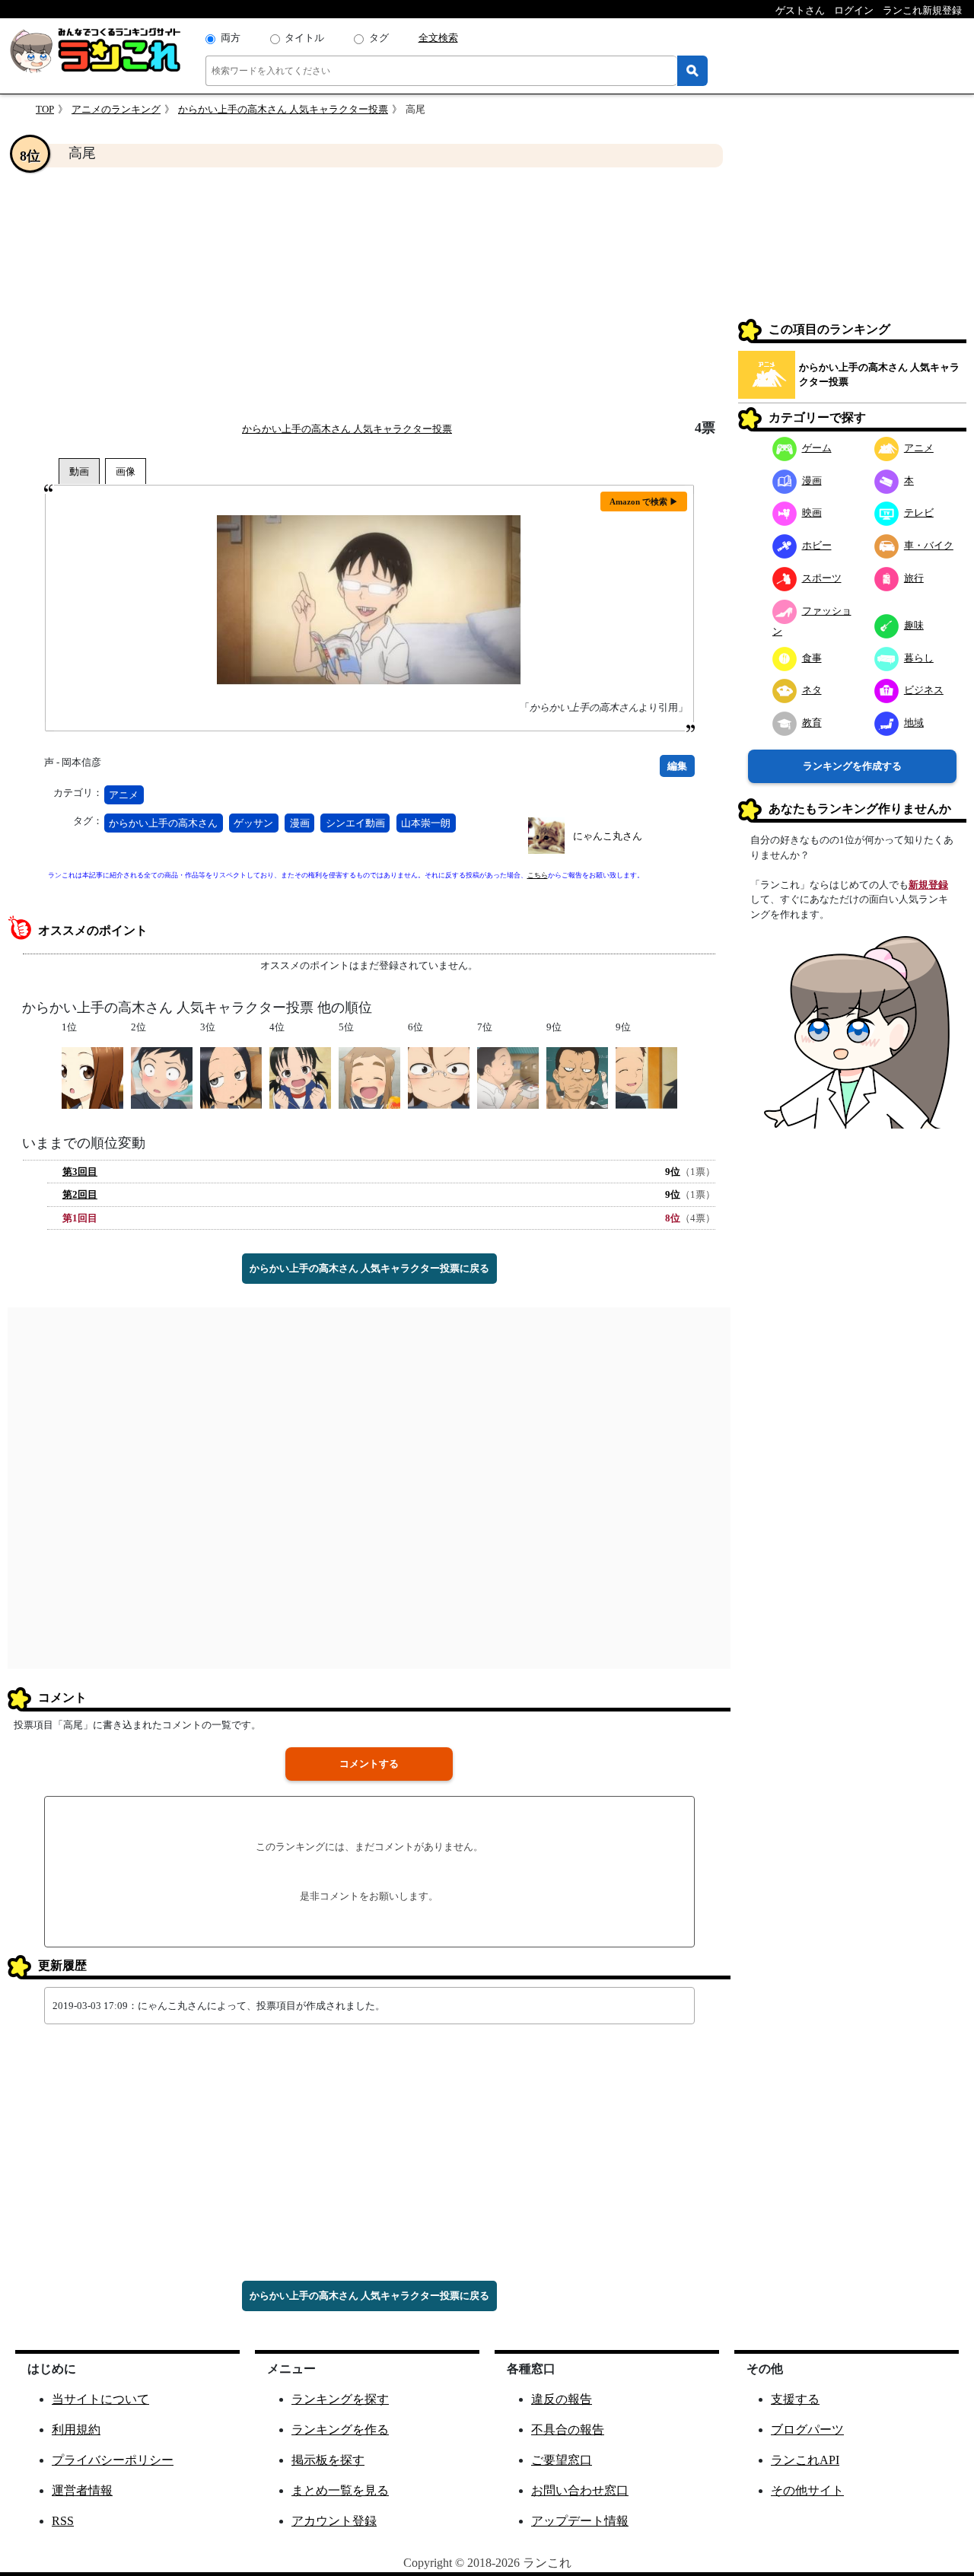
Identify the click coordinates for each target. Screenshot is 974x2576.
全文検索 (438, 38)
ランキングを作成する (852, 766)
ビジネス (924, 690)
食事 (812, 658)
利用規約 (76, 2430)
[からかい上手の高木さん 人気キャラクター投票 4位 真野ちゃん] (300, 1076)
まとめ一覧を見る (340, 2490)
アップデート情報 (580, 2521)
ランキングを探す (340, 2399)
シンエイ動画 (355, 823)
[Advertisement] (369, 294)
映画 (812, 513)
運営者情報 (82, 2490)
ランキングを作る (340, 2430)
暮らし (919, 658)
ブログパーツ (807, 2430)
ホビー (817, 545)
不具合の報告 (568, 2430)
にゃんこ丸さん (608, 836)
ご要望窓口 (562, 2460)
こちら (538, 875)
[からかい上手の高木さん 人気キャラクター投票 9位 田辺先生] (577, 1076)
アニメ (124, 795)
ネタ (812, 690)
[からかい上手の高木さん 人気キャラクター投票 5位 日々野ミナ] (369, 1076)
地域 (914, 723)
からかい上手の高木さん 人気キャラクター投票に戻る (369, 1268)
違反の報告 (562, 2399)
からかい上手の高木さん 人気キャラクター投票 (283, 109)
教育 (812, 723)
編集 (677, 766)
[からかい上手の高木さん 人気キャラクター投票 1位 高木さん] (92, 1076)
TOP (45, 109)
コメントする (369, 1764)
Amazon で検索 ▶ (644, 502)
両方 (231, 38)
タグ (379, 38)
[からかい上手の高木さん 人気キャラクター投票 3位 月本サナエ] (231, 1076)
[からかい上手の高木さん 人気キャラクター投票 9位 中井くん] (646, 1076)
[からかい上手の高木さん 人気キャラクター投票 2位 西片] (162, 1076)
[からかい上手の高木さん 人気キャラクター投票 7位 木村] (508, 1076)
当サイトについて (100, 2399)
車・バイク (929, 545)
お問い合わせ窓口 (580, 2490)
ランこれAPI (805, 2460)
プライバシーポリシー (113, 2460)
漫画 (300, 823)
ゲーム (817, 448)
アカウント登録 (334, 2521)
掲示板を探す (328, 2460)
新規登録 (928, 885)
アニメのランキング (116, 109)
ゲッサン (253, 823)
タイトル (304, 38)
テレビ (919, 513)
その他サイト (807, 2490)
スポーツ (822, 578)
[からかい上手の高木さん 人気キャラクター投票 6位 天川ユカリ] (439, 1076)
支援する (795, 2399)
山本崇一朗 (426, 823)
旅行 (914, 578)
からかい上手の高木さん (163, 823)
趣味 (914, 625)
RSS (63, 2521)
